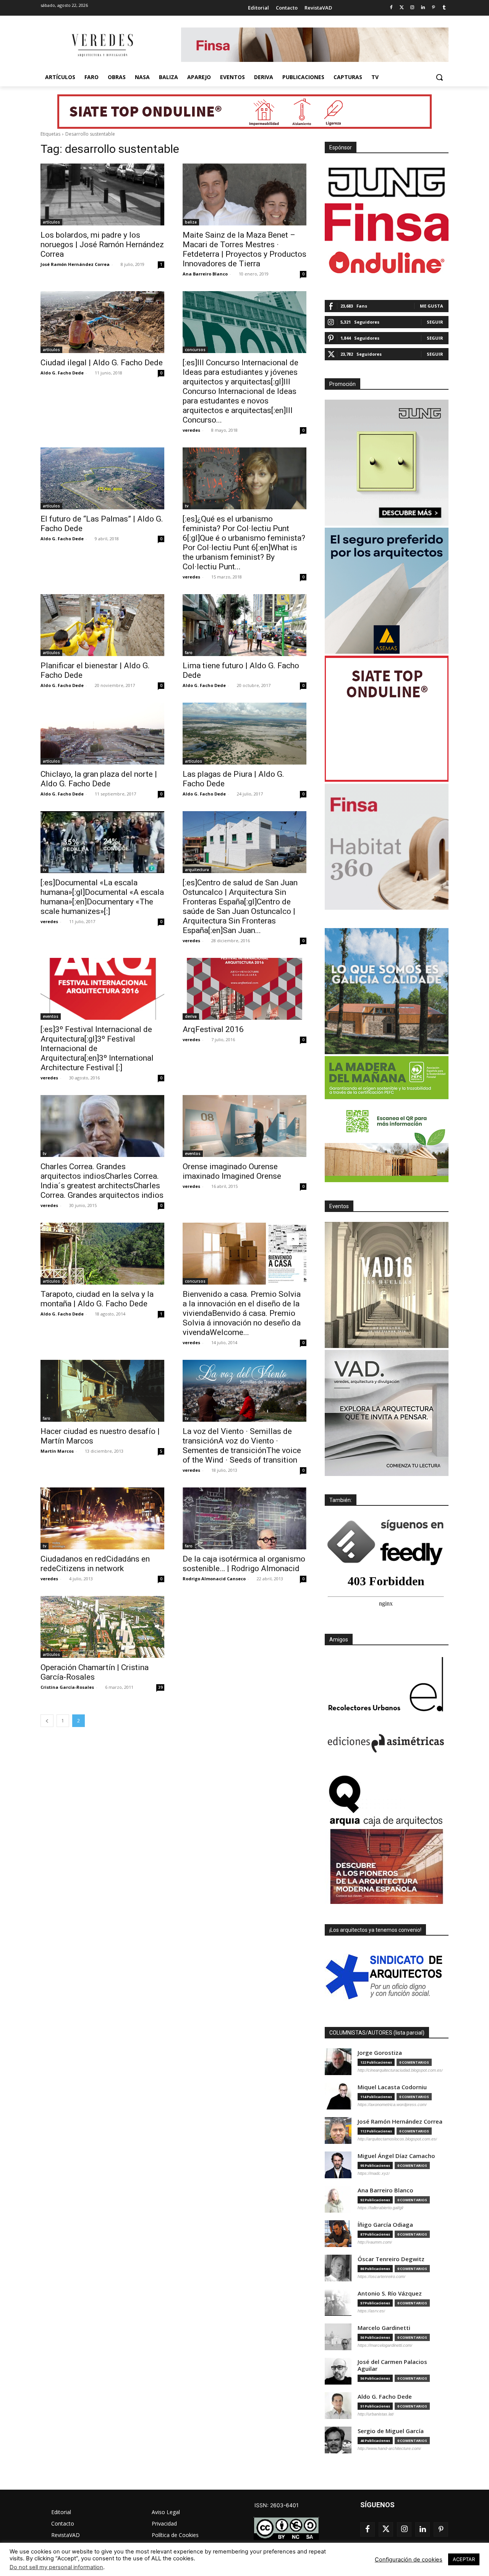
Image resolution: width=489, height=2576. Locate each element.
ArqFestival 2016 (213, 1029)
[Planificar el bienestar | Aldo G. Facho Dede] (102, 625)
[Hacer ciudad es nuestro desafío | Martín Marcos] (102, 1391)
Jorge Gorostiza (380, 2053)
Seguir (435, 322)
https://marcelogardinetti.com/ (385, 2345)
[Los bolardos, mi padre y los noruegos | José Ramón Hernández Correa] (102, 194)
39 (160, 1687)
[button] (439, 77)
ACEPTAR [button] (464, 2559)
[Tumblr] (444, 8)
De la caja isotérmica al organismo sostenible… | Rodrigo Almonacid (244, 1564)
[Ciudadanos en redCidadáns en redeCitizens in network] (102, 1518)
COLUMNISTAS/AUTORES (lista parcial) (377, 2033)
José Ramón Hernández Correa (75, 264)
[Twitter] (402, 8)
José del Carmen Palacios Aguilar (392, 2365)
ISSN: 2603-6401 (277, 2505)
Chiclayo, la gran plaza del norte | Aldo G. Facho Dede (99, 779)
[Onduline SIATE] (387, 719)
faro (189, 653)
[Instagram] (412, 8)
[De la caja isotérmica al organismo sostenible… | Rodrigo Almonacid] (244, 1518)
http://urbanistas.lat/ (376, 2414)
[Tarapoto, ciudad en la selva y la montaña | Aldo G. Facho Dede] (102, 1254)
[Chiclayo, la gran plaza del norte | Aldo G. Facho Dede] (102, 734)
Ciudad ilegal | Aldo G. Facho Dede (102, 363)
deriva (191, 1016)
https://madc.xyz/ (374, 2173)
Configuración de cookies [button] (409, 2560)
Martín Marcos (57, 1451)
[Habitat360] (387, 847)
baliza (191, 222)
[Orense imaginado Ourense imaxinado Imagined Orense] (244, 1126)
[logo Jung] (387, 182)
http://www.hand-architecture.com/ (389, 2448)
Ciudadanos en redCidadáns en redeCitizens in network (95, 1564)
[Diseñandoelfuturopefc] (387, 1119)
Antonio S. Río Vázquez (390, 2293)
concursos (195, 350)
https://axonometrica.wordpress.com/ (392, 2105)
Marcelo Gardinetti (384, 2328)
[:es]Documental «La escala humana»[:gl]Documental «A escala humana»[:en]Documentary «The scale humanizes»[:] (102, 897)
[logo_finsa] (387, 222)
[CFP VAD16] (387, 1285)
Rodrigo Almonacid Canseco (214, 1579)
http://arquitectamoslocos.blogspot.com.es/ (397, 2139)
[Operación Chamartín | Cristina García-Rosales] (102, 1627)
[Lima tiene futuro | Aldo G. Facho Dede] (244, 625)
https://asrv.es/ (371, 2311)
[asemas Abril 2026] (387, 591)
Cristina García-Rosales (67, 1687)
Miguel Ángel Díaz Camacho (396, 2156)
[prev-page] (47, 1721)
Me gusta (432, 306)
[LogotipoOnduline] (387, 262)
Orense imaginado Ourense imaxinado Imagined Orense (232, 1171)
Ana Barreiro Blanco (205, 274)
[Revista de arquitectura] (102, 45)
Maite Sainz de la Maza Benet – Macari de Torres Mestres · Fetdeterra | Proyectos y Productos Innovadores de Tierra (244, 249)
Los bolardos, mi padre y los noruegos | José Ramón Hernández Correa (102, 245)
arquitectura (197, 870)
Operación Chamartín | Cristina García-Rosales (95, 1672)
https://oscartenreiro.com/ (381, 2276)
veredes (191, 430)
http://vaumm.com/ (375, 2242)
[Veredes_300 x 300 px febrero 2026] (387, 991)
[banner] (387, 1413)
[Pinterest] (433, 8)
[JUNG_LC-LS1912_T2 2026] (387, 463)
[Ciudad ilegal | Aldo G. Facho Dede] (102, 322)
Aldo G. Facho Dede (62, 373)
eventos (51, 1016)
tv (187, 506)
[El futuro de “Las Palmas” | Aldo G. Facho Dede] (102, 478)
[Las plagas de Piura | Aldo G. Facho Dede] (244, 734)
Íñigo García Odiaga (385, 2225)
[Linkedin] (423, 8)
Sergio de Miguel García (391, 2431)
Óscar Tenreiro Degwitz (391, 2259)
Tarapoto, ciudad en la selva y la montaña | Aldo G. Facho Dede (97, 1299)
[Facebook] (391, 8)
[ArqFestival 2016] (244, 989)
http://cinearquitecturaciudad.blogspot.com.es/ (400, 2070)
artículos (51, 222)
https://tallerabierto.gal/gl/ (381, 2208)
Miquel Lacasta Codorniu (392, 2087)
